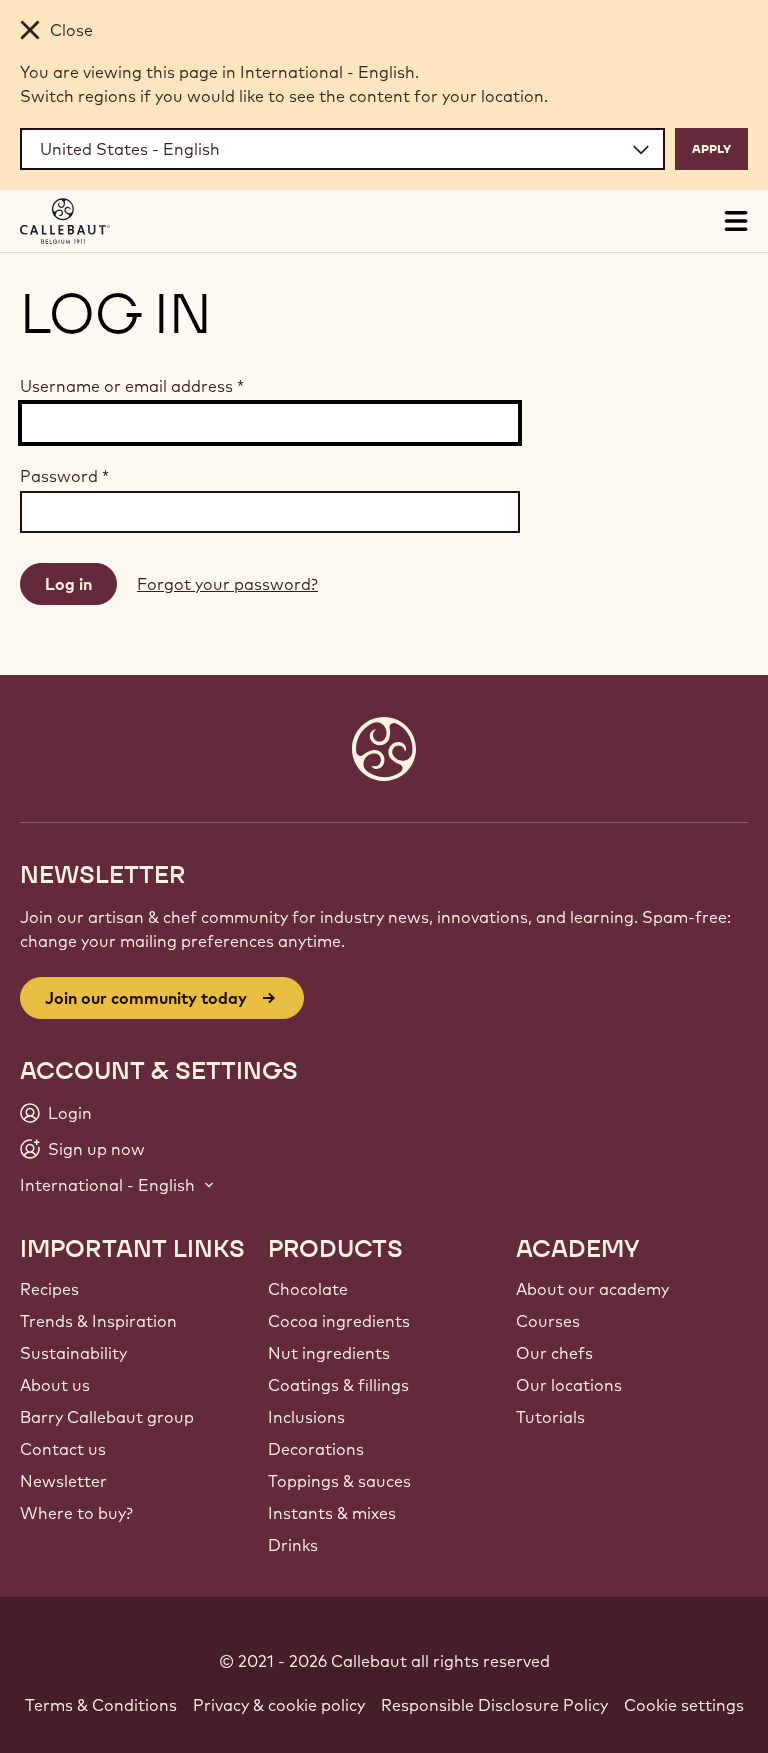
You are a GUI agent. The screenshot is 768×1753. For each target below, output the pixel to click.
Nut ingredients (329, 1353)
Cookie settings (684, 1705)
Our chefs (554, 1353)
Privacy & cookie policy (279, 1705)
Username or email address (132, 386)
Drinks (293, 1545)
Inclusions (306, 1417)
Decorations (316, 1449)
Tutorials (550, 1417)
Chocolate (308, 1289)
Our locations (569, 1385)
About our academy (592, 1289)
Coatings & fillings (338, 1385)
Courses (548, 1321)
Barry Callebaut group (107, 1417)
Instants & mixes (332, 1513)
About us (55, 1385)
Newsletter (63, 1481)
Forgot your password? (227, 584)
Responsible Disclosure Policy (494, 1705)
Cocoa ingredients (339, 1321)
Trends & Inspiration (98, 1321)
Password (64, 476)
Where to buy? (76, 1513)
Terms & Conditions (101, 1705)
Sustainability (73, 1353)
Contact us (63, 1449)
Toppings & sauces (339, 1481)
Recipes (49, 1289)
